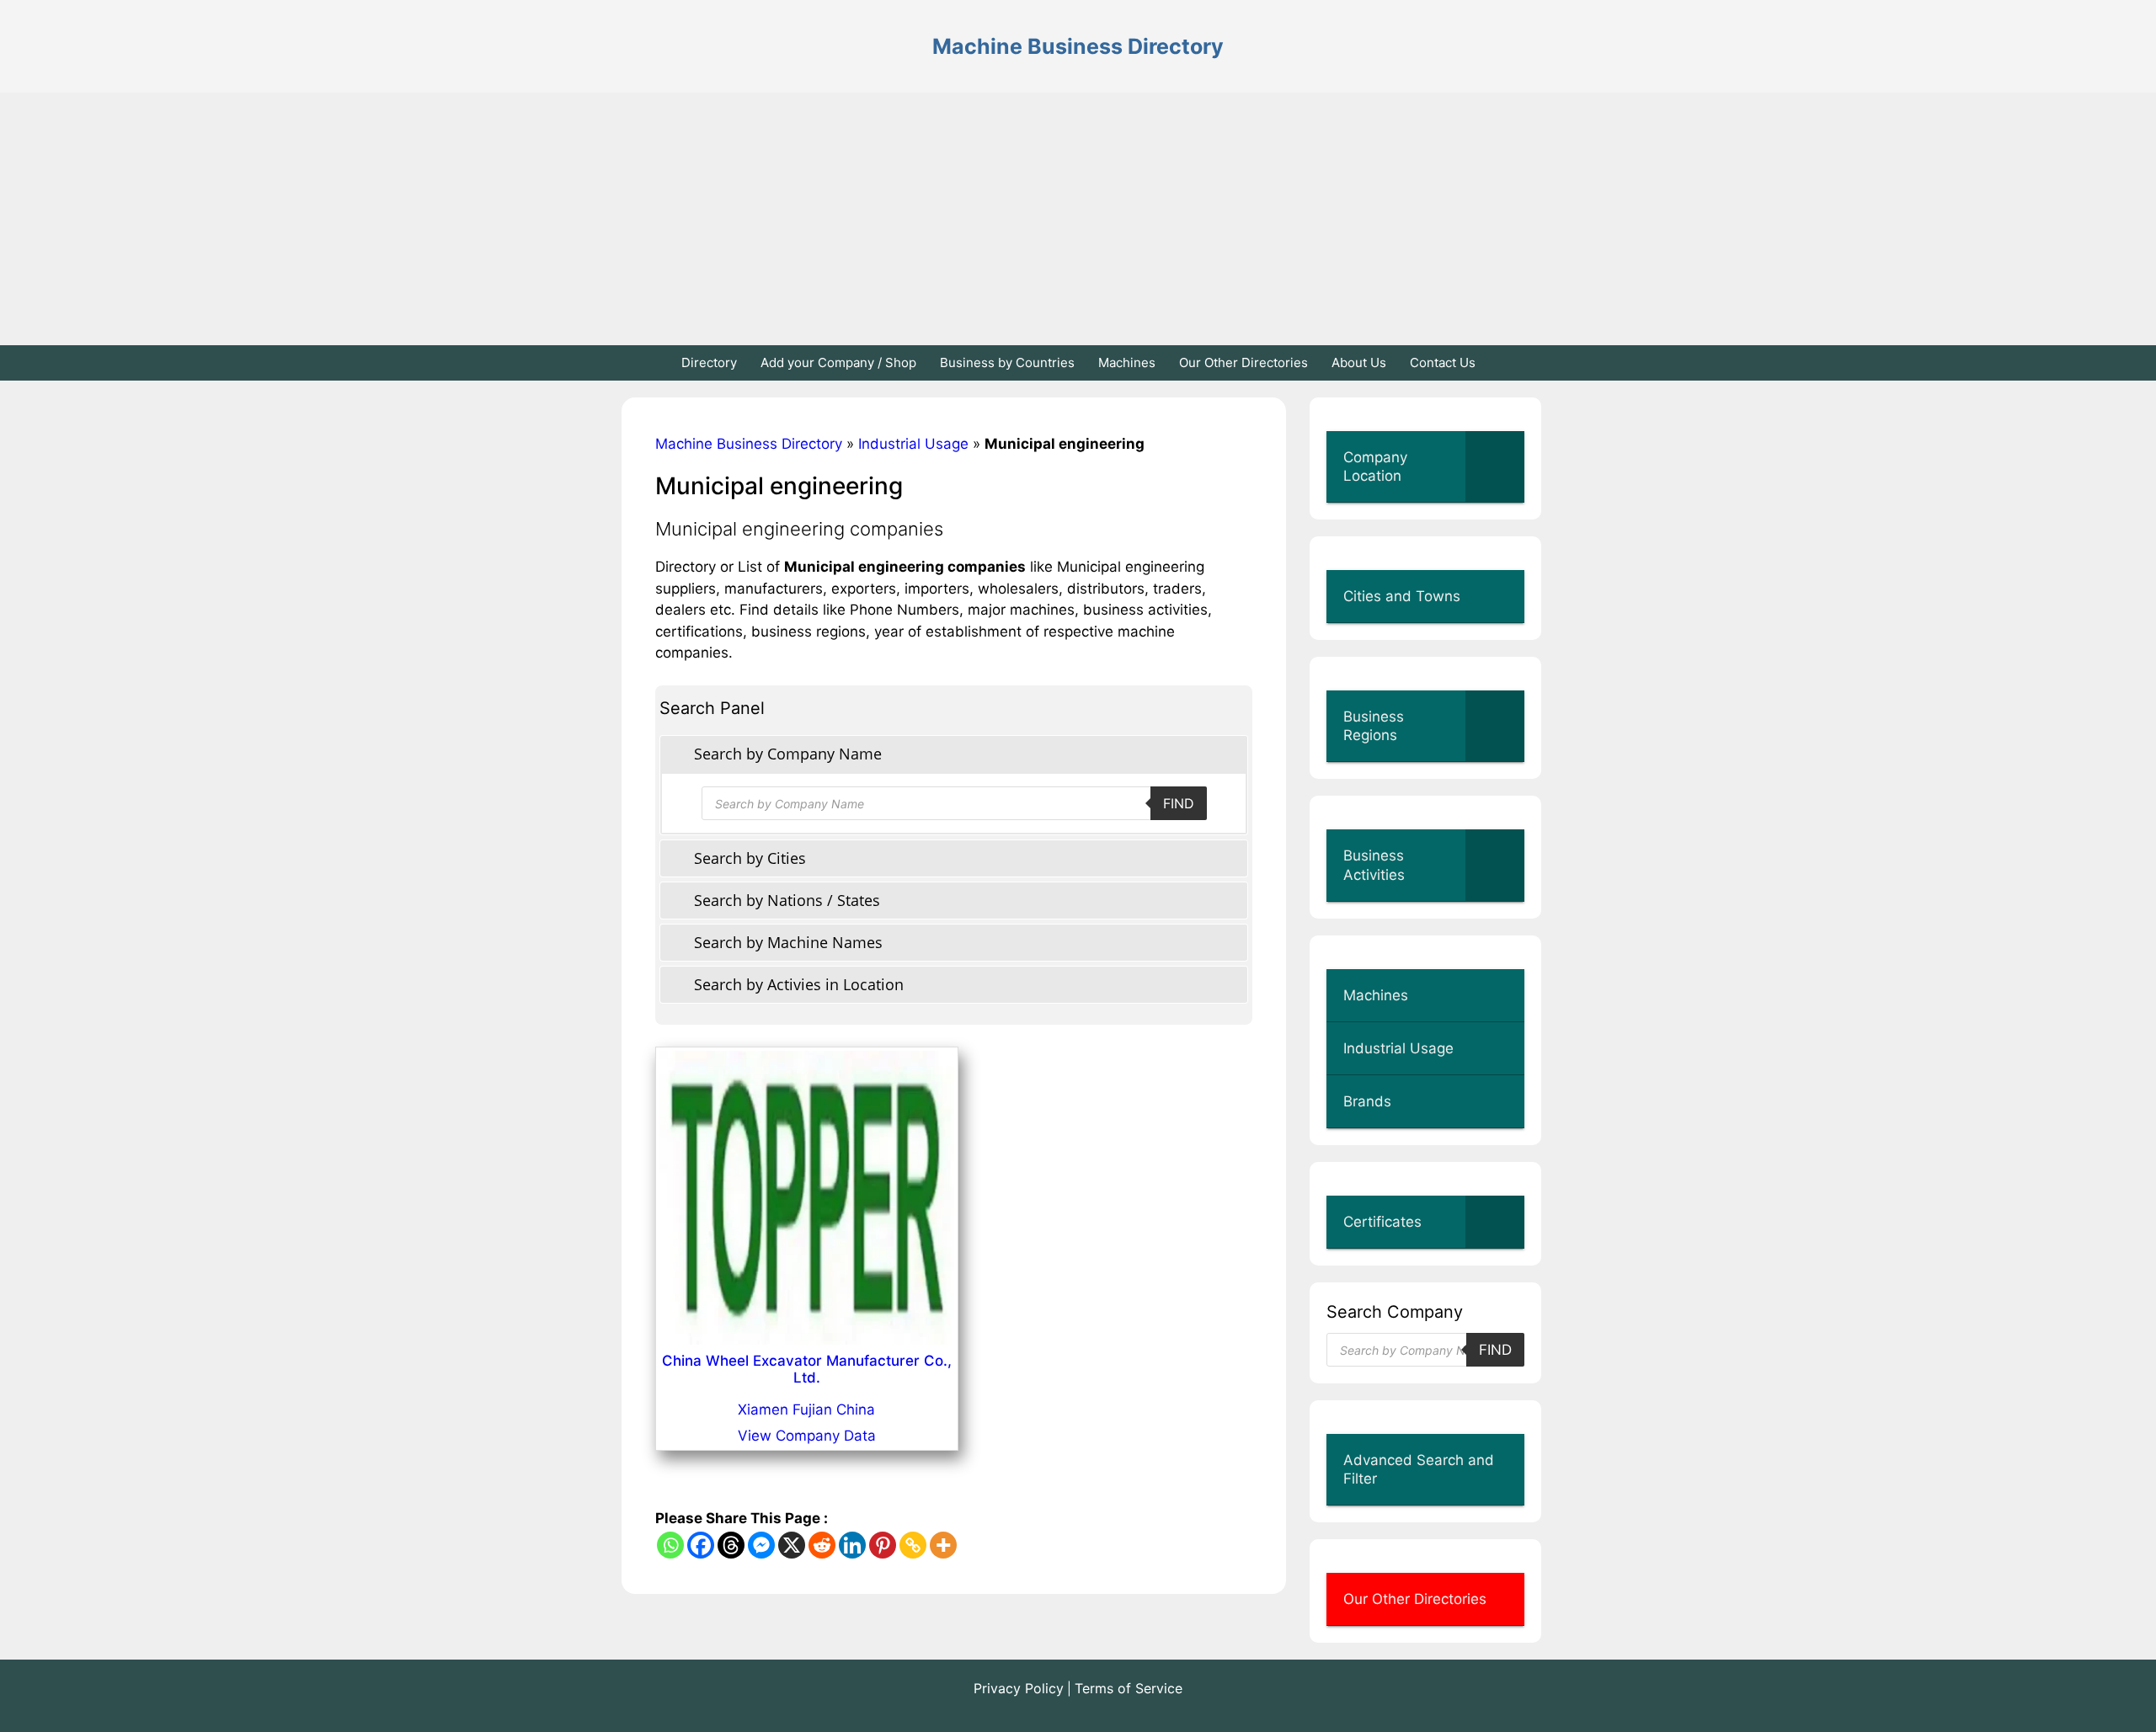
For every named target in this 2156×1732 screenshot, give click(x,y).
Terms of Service (1129, 1688)
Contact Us (1443, 362)
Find (1179, 803)
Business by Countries (1007, 362)
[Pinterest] (883, 1545)
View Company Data (807, 1436)
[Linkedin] (852, 1545)
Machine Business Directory (1078, 46)
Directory (709, 362)
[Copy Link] (913, 1545)
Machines (1127, 362)
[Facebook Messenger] (761, 1545)
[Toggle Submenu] (1495, 466)
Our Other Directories (1243, 362)
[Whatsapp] (670, 1545)
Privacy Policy (1019, 1688)
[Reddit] (822, 1545)
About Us (1359, 362)
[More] (943, 1545)
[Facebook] (701, 1545)
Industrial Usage (913, 444)
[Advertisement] (1078, 219)
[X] (792, 1545)
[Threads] (731, 1545)
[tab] (954, 754)
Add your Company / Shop (838, 362)
